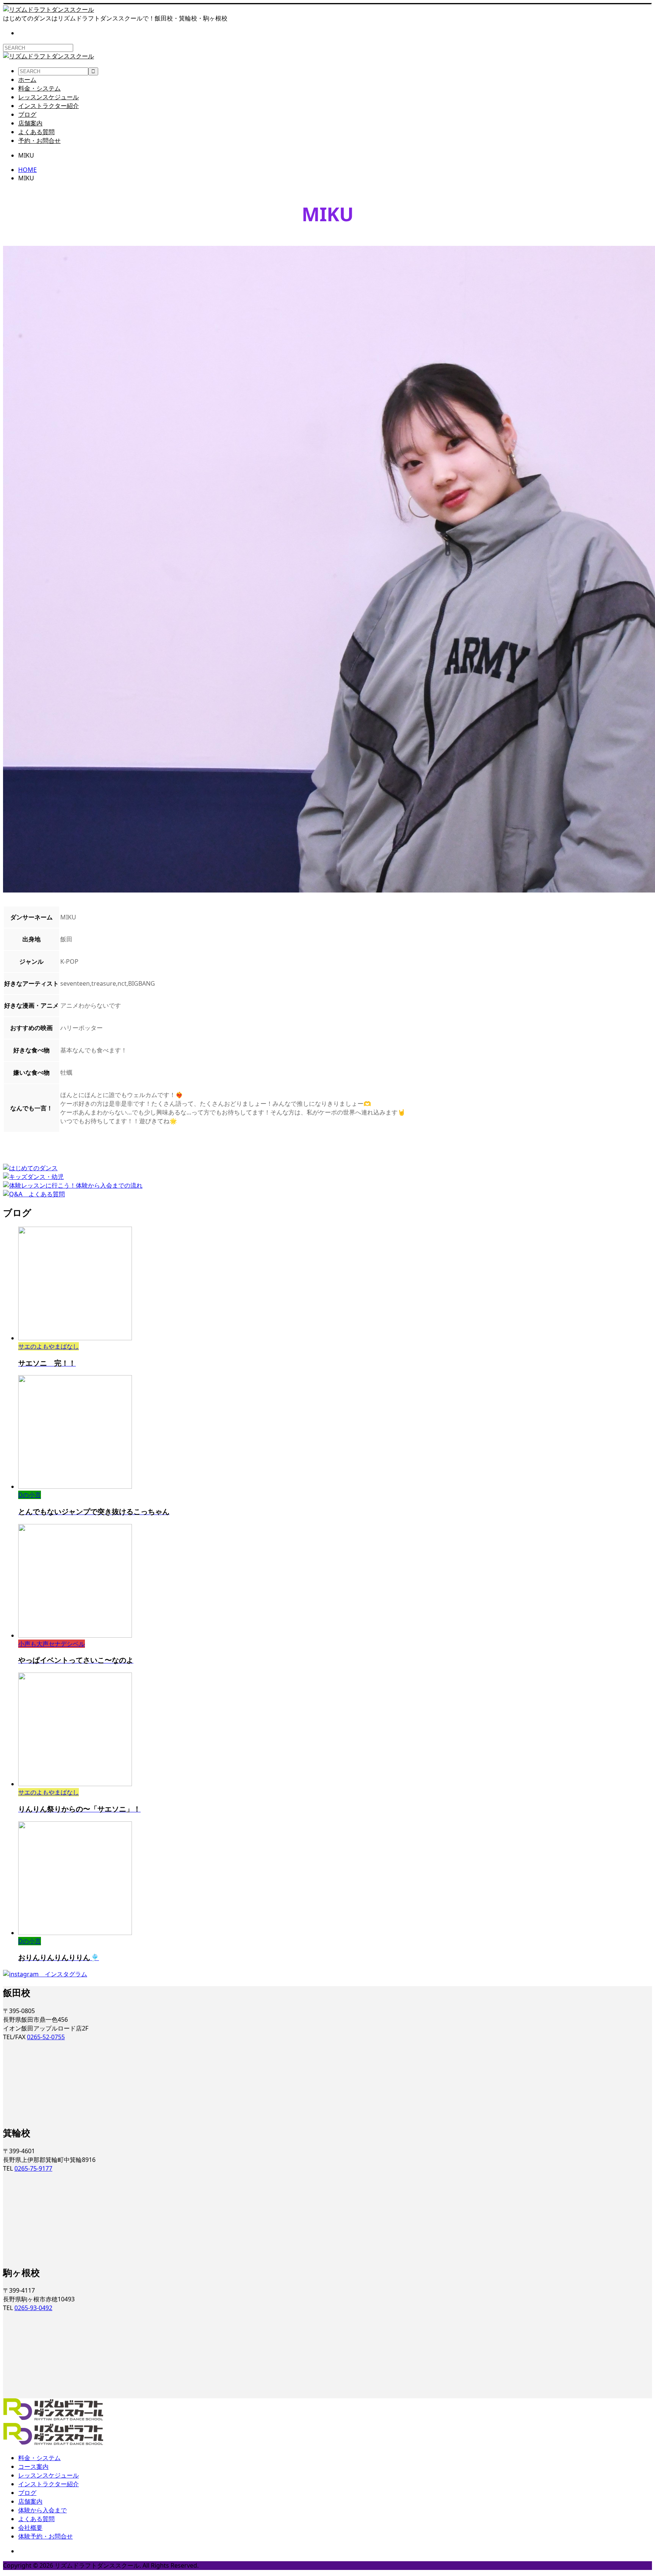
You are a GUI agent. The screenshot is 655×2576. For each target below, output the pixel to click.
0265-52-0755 (46, 2037)
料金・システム (39, 88)
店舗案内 (30, 123)
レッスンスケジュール (49, 97)
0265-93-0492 (33, 2308)
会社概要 (30, 2528)
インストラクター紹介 (49, 106)
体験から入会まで (42, 2510)
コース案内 (33, 2467)
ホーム (27, 80)
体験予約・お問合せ (45, 2536)
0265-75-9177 (33, 2168)
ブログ (27, 114)
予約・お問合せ (39, 141)
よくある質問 (36, 132)
